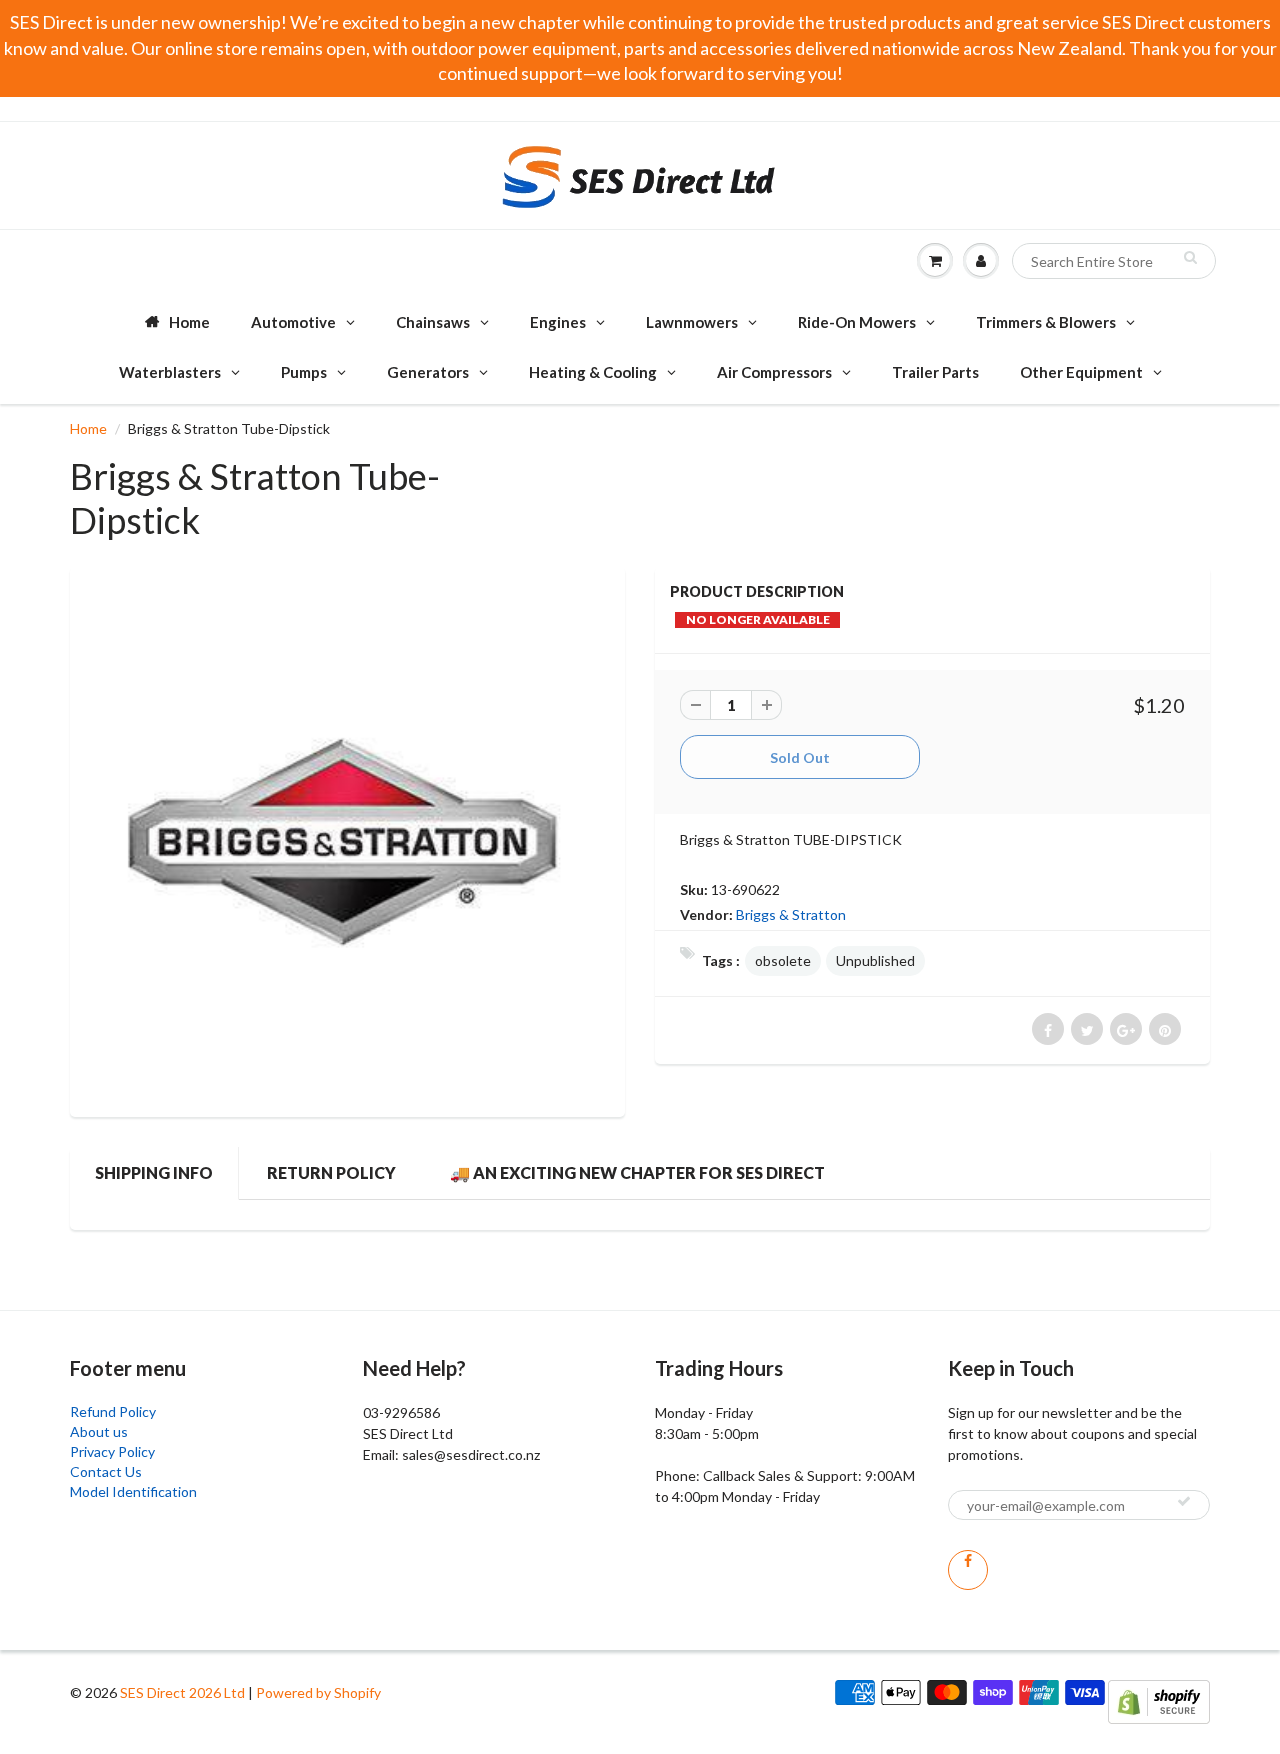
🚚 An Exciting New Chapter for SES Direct (637, 1172)
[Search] (1190, 257)
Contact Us (106, 1471)
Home (88, 428)
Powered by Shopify (318, 1692)
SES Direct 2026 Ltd (182, 1692)
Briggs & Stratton (791, 914)
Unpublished (875, 960)
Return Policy (331, 1172)
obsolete (783, 960)
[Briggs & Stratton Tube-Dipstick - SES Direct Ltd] (347, 839)
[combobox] (1114, 261)
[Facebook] (968, 1570)
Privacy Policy (112, 1451)
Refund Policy (113, 1411)
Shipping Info (154, 1172)
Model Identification (133, 1491)
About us (99, 1431)
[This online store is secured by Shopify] (1159, 1700)
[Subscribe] (1184, 1501)
